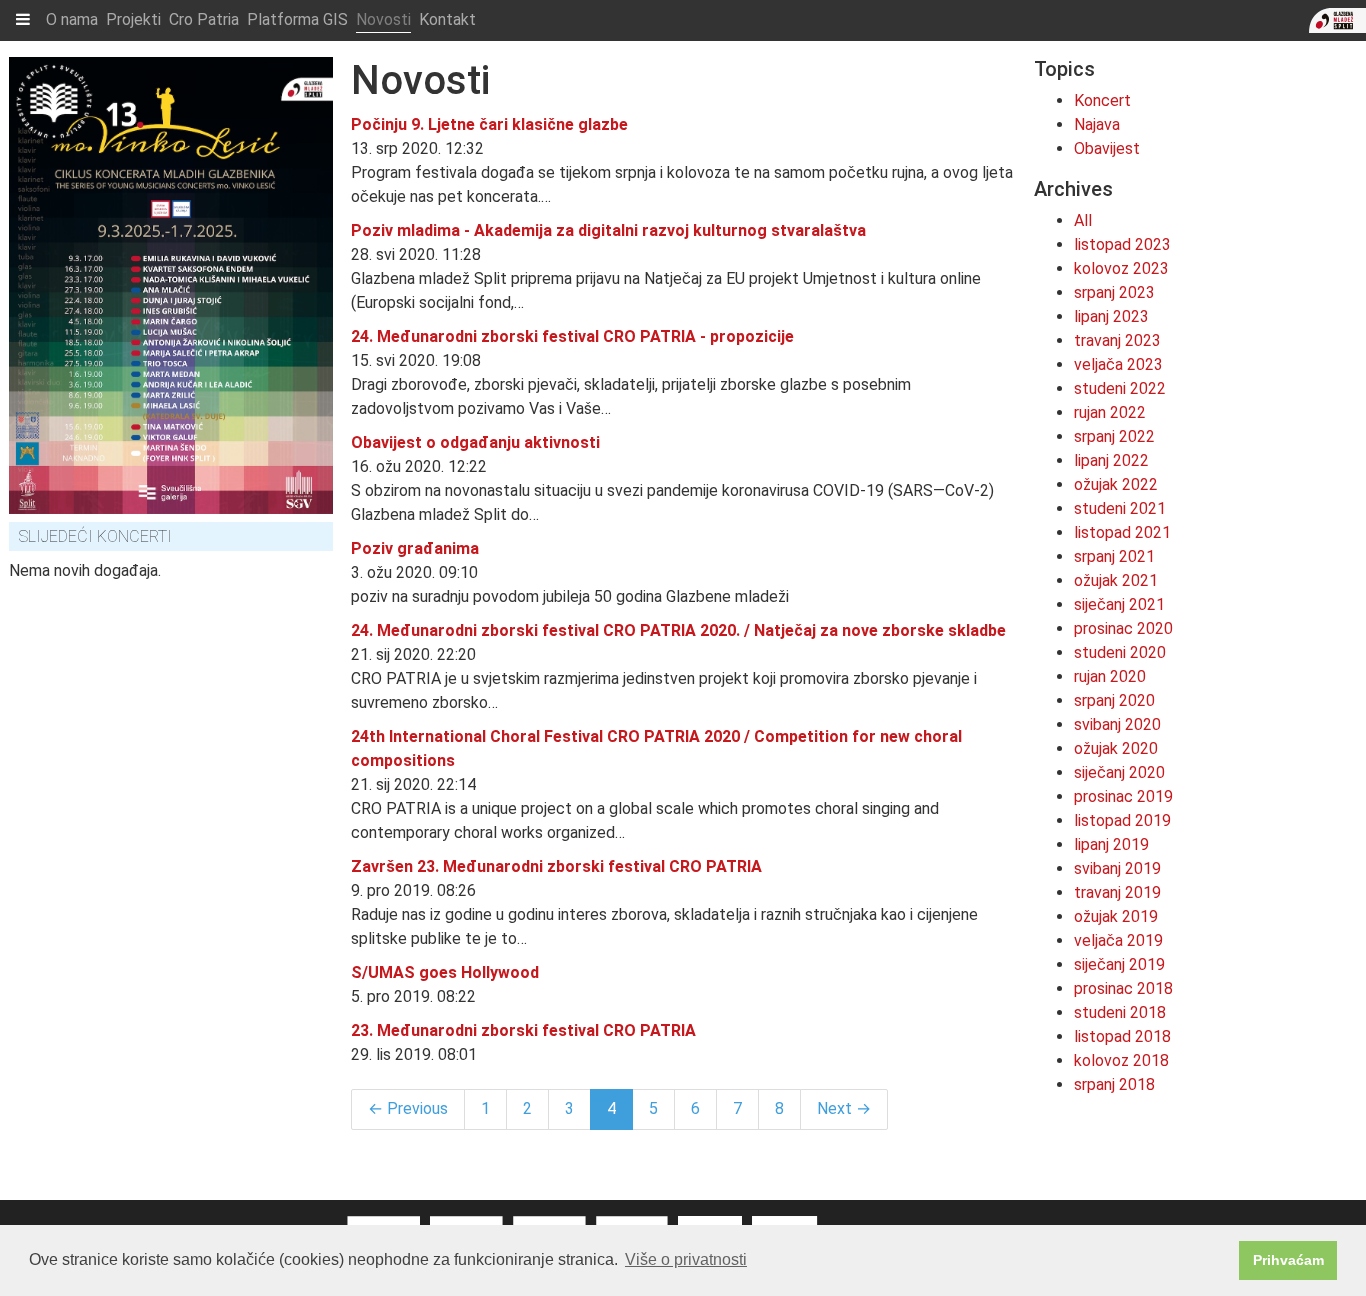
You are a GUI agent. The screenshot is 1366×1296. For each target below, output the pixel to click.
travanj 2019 (1117, 892)
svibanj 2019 (1117, 868)
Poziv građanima (415, 548)
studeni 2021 (1120, 508)
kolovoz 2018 (1121, 1060)
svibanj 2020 (1117, 724)
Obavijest (1107, 148)
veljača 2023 (1118, 364)
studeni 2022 (1120, 388)
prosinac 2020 (1123, 628)
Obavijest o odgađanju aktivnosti (475, 442)
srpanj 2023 (1114, 292)
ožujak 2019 (1116, 916)
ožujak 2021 (1116, 580)
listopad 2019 (1122, 820)
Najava (1097, 124)
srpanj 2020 (1114, 700)
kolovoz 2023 (1121, 268)
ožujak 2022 (1116, 484)
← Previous (408, 1108)
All (1083, 220)
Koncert (1102, 100)
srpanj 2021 (1114, 556)
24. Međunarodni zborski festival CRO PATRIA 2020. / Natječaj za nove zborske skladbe (678, 630)
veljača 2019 (1118, 940)
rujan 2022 (1110, 412)
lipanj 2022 (1111, 460)
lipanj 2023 (1111, 316)
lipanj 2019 (1111, 844)
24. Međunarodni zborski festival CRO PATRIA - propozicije (572, 336)
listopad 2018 (1122, 1036)
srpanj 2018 (1114, 1084)
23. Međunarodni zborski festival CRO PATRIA (523, 1030)
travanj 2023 (1117, 340)
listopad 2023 (1122, 244)
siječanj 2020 (1119, 772)
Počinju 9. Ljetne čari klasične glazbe (489, 124)
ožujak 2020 (1116, 748)
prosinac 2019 (1123, 796)
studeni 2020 (1120, 652)
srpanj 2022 (1114, 436)
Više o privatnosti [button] (686, 1259)
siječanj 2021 (1119, 604)
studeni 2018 (1120, 1012)
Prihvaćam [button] (1288, 1260)
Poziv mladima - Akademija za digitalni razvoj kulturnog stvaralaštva (608, 230)
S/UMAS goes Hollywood (445, 972)
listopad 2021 (1122, 532)
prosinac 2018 (1123, 988)
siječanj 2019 (1119, 964)
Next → (844, 1108)
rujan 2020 (1110, 676)
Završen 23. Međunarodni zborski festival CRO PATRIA (556, 866)
